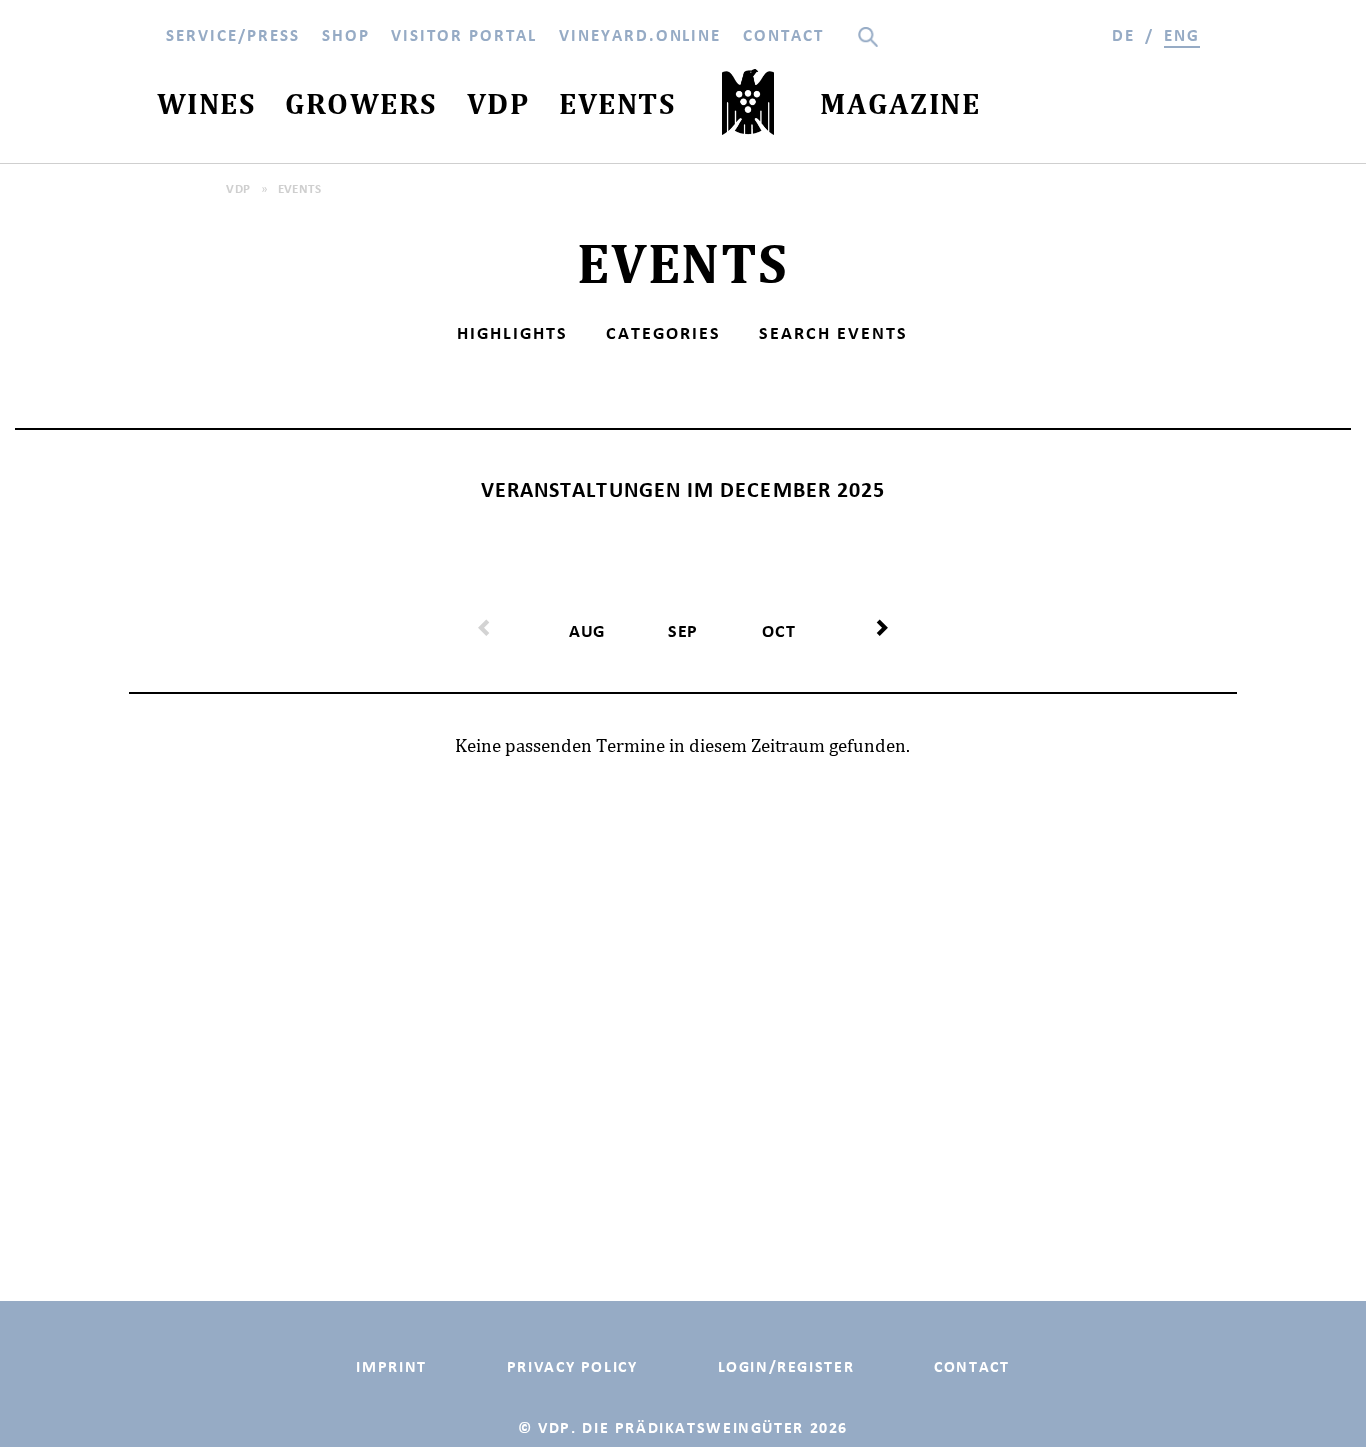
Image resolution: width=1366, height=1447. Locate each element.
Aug (587, 631)
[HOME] (747, 107)
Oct (779, 631)
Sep (683, 631)
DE (1123, 35)
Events (300, 188)
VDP (238, 188)
